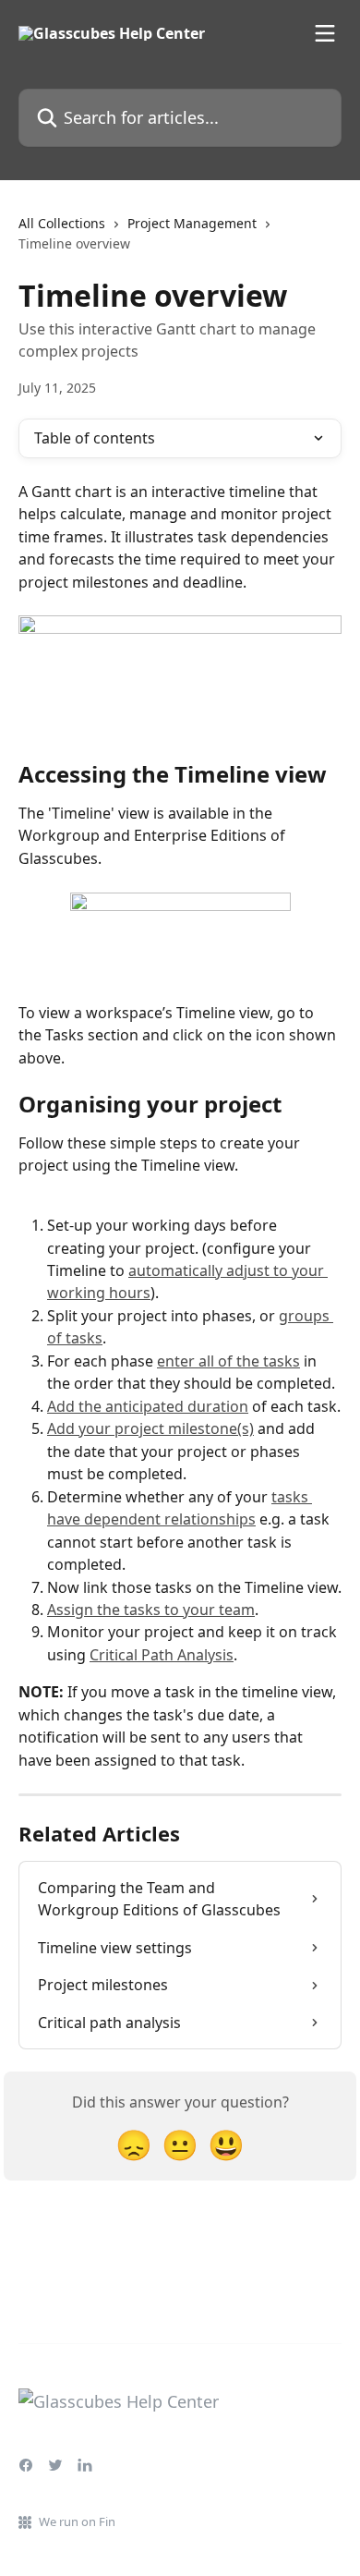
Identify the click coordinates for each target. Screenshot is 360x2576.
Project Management (192, 223)
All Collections (62, 223)
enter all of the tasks (228, 1361)
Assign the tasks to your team (151, 1610)
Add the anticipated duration (148, 1406)
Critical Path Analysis (162, 1655)
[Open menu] (325, 33)
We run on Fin (77, 2521)
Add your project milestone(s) (150, 1428)
